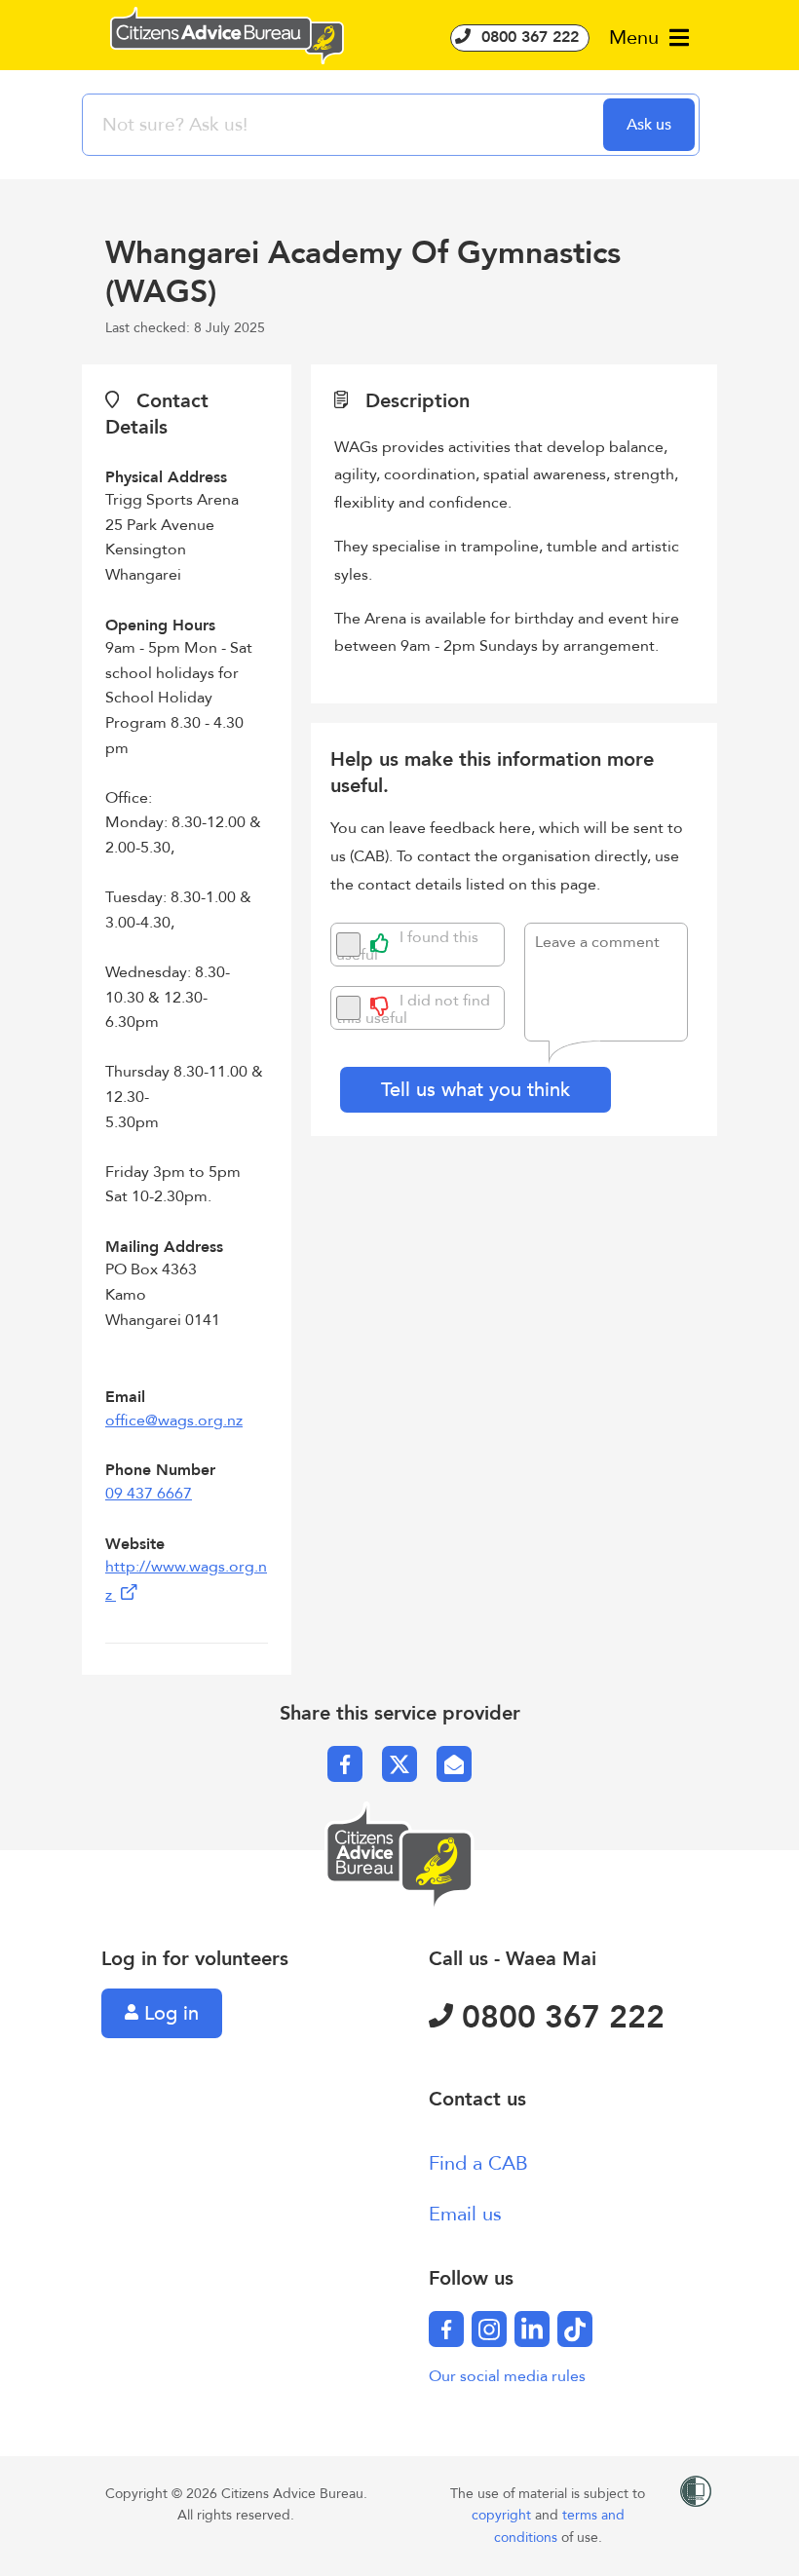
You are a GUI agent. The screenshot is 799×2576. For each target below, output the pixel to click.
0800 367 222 (528, 37)
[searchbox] (345, 125)
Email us (465, 2214)
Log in (169, 2013)
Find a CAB (478, 2163)
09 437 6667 (149, 1494)
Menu (637, 38)
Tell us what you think (476, 1090)
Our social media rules (507, 2376)
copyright (503, 2515)
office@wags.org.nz (174, 1421)
